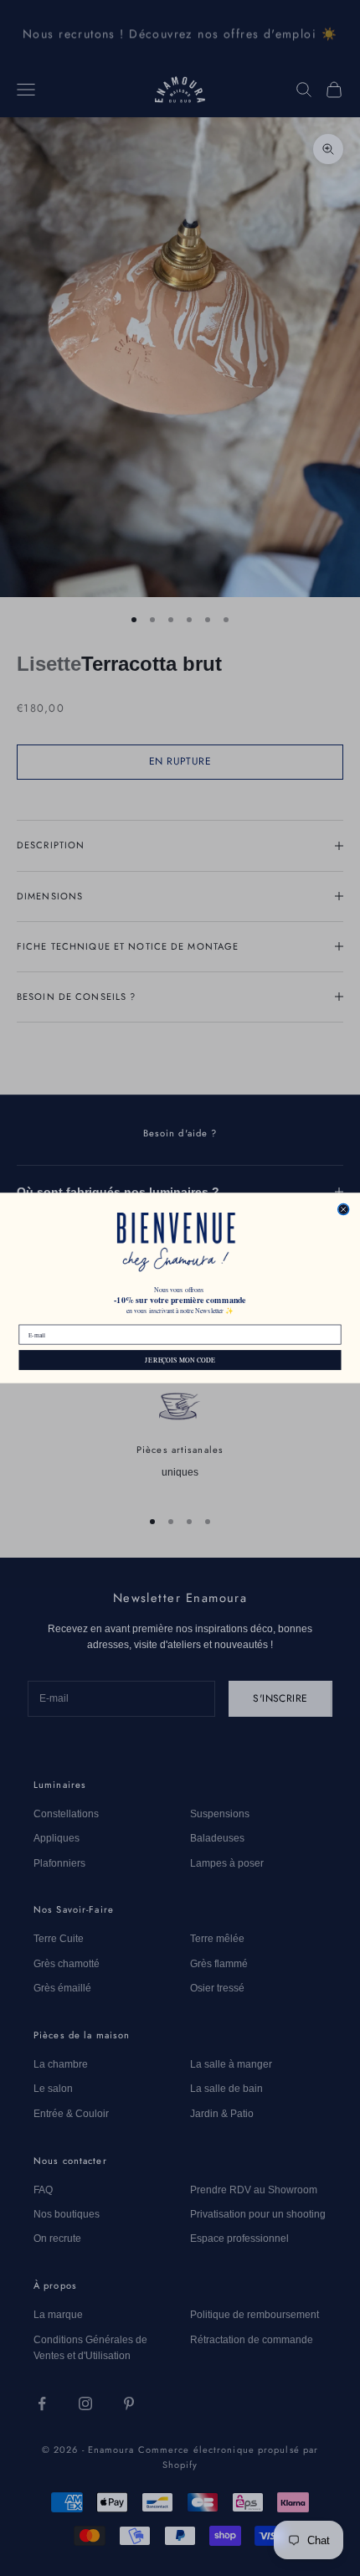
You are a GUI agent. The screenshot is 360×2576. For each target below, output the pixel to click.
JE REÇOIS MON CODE (180, 1360)
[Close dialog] (344, 1209)
